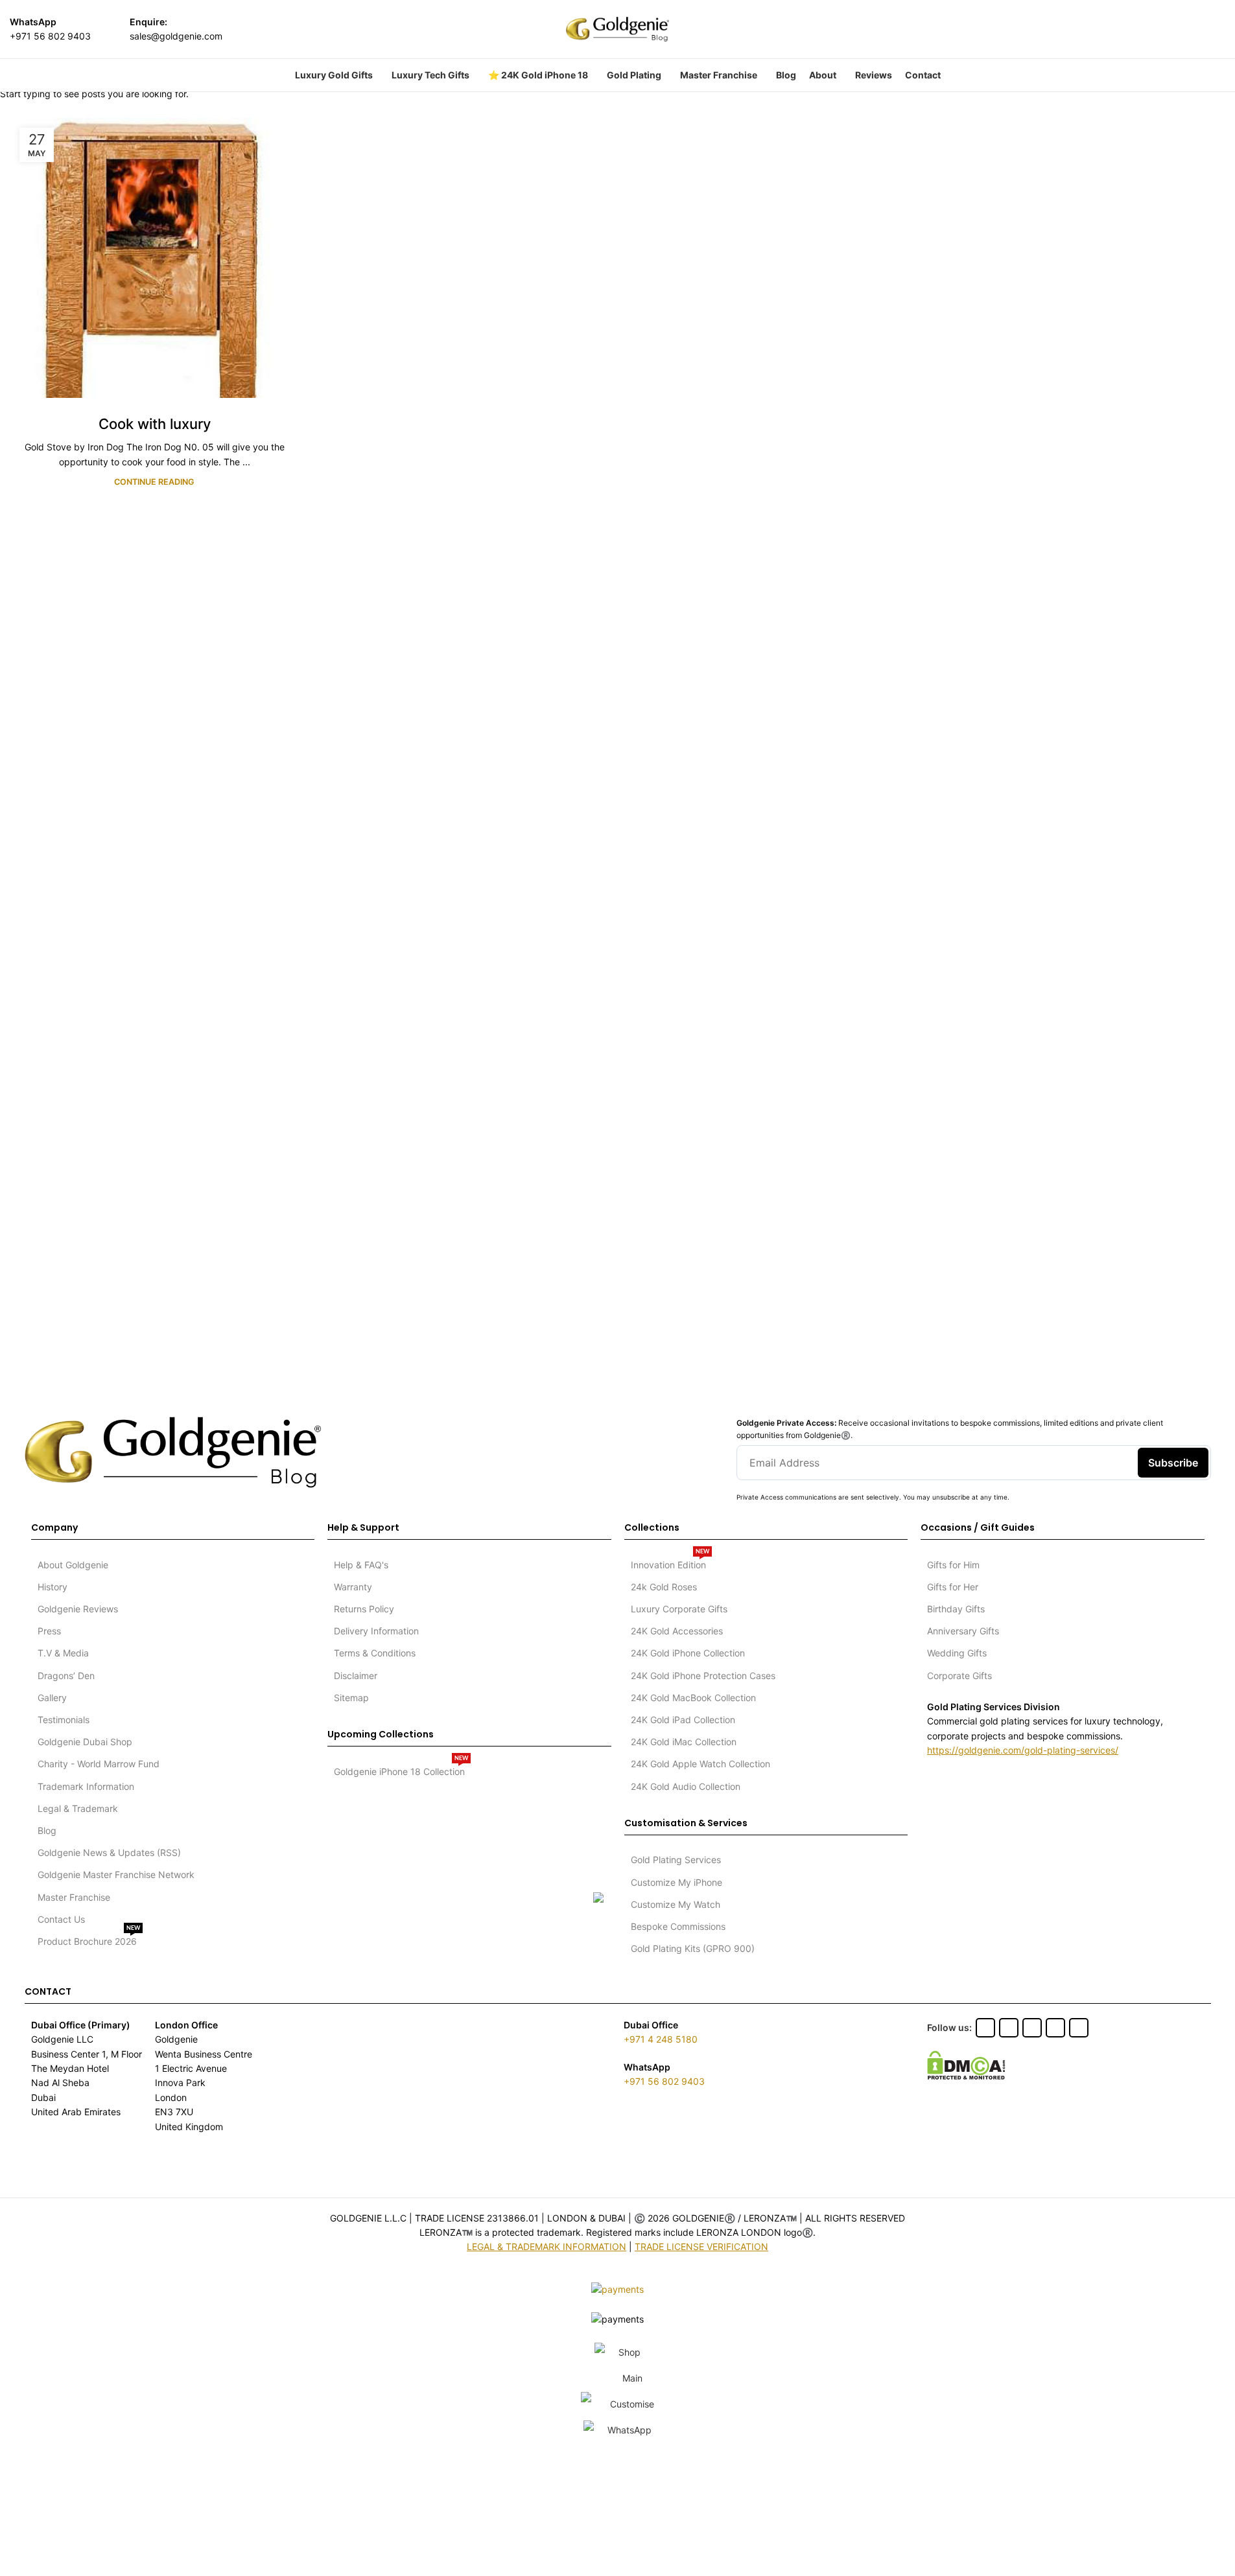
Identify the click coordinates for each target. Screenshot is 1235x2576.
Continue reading (154, 482)
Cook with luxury (155, 424)
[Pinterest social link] (1194, 29)
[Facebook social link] (1128, 29)
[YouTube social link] (1177, 29)
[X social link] (1145, 29)
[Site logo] (618, 28)
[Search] (1220, 29)
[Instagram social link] (1161, 29)
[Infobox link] (50, 29)
